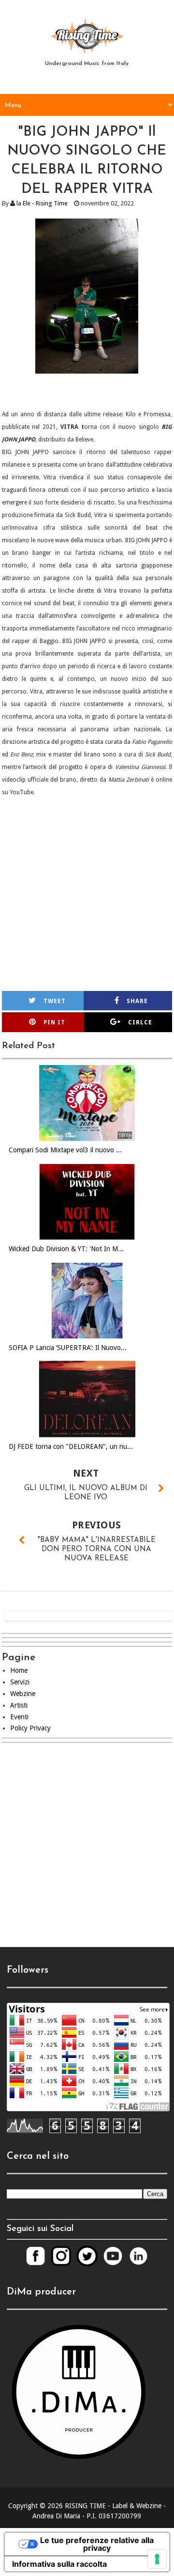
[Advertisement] (87, 1853)
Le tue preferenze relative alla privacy (97, 2544)
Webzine (23, 1694)
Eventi (19, 1717)
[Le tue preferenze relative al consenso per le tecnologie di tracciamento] (157, 2559)
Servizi (20, 1682)
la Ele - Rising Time (42, 203)
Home (19, 1670)
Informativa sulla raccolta (59, 2564)
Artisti (19, 1705)
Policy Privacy (30, 1728)
